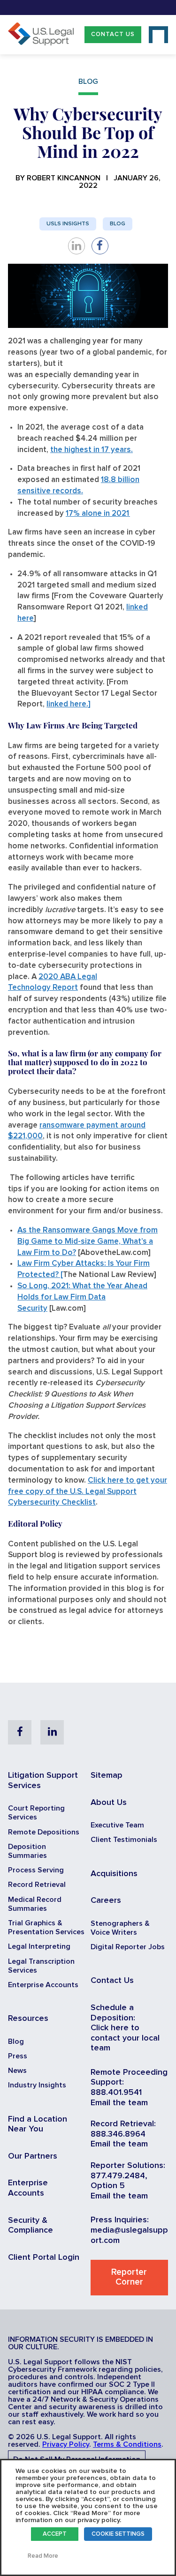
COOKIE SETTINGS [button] (118, 2534)
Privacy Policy (66, 2444)
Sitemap (107, 1775)
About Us (109, 1803)
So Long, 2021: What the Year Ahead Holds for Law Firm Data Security (82, 1297)
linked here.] (69, 704)
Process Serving (36, 1870)
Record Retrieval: (123, 2124)
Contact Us (113, 34)
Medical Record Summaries (35, 1904)
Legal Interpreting (39, 1946)
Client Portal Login (44, 2257)
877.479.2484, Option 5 (119, 2181)
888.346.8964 (118, 2134)
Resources (28, 2019)
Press (18, 2056)
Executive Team (117, 1825)
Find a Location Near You (38, 2124)
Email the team (119, 2103)
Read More (43, 2556)
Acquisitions (114, 1874)
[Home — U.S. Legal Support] (41, 43)
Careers (106, 1900)
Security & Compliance (31, 2226)
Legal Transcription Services (41, 1966)
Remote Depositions (44, 1832)
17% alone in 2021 (98, 514)
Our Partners (33, 2156)
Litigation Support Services (43, 1781)
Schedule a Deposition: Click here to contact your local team (125, 2028)
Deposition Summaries (27, 1851)
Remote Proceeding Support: (129, 2078)
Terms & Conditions (127, 2444)
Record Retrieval (37, 1885)
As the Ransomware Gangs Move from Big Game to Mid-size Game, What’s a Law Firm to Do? (88, 1242)
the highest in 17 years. (92, 450)
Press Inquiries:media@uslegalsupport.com (129, 2230)
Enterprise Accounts (43, 1985)
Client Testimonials (124, 1840)
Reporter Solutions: (128, 2166)
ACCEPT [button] (55, 2534)
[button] (113, 34)
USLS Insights (68, 224)
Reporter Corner (129, 2277)
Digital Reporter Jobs (128, 1947)
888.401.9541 (116, 2093)
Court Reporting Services (36, 1813)
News (17, 2071)
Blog (118, 224)
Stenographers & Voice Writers (120, 1928)
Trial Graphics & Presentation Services (46, 1927)
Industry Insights (37, 2085)
